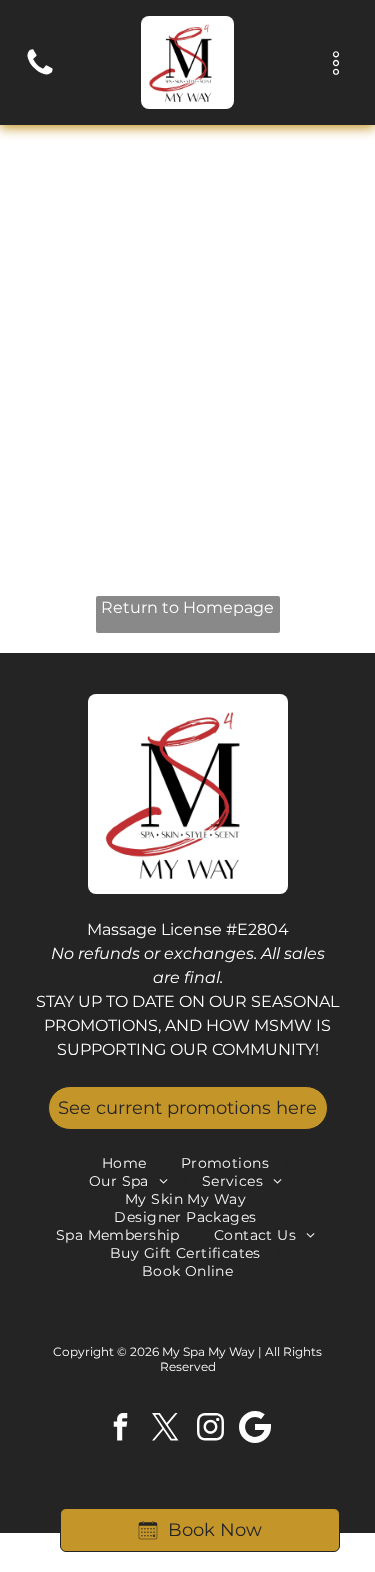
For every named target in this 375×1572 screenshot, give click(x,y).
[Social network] (255, 1429)
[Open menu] (336, 63)
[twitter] (165, 1429)
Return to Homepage (187, 607)
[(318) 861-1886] (40, 73)
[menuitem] (126, 1163)
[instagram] (210, 1429)
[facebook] (120, 1429)
